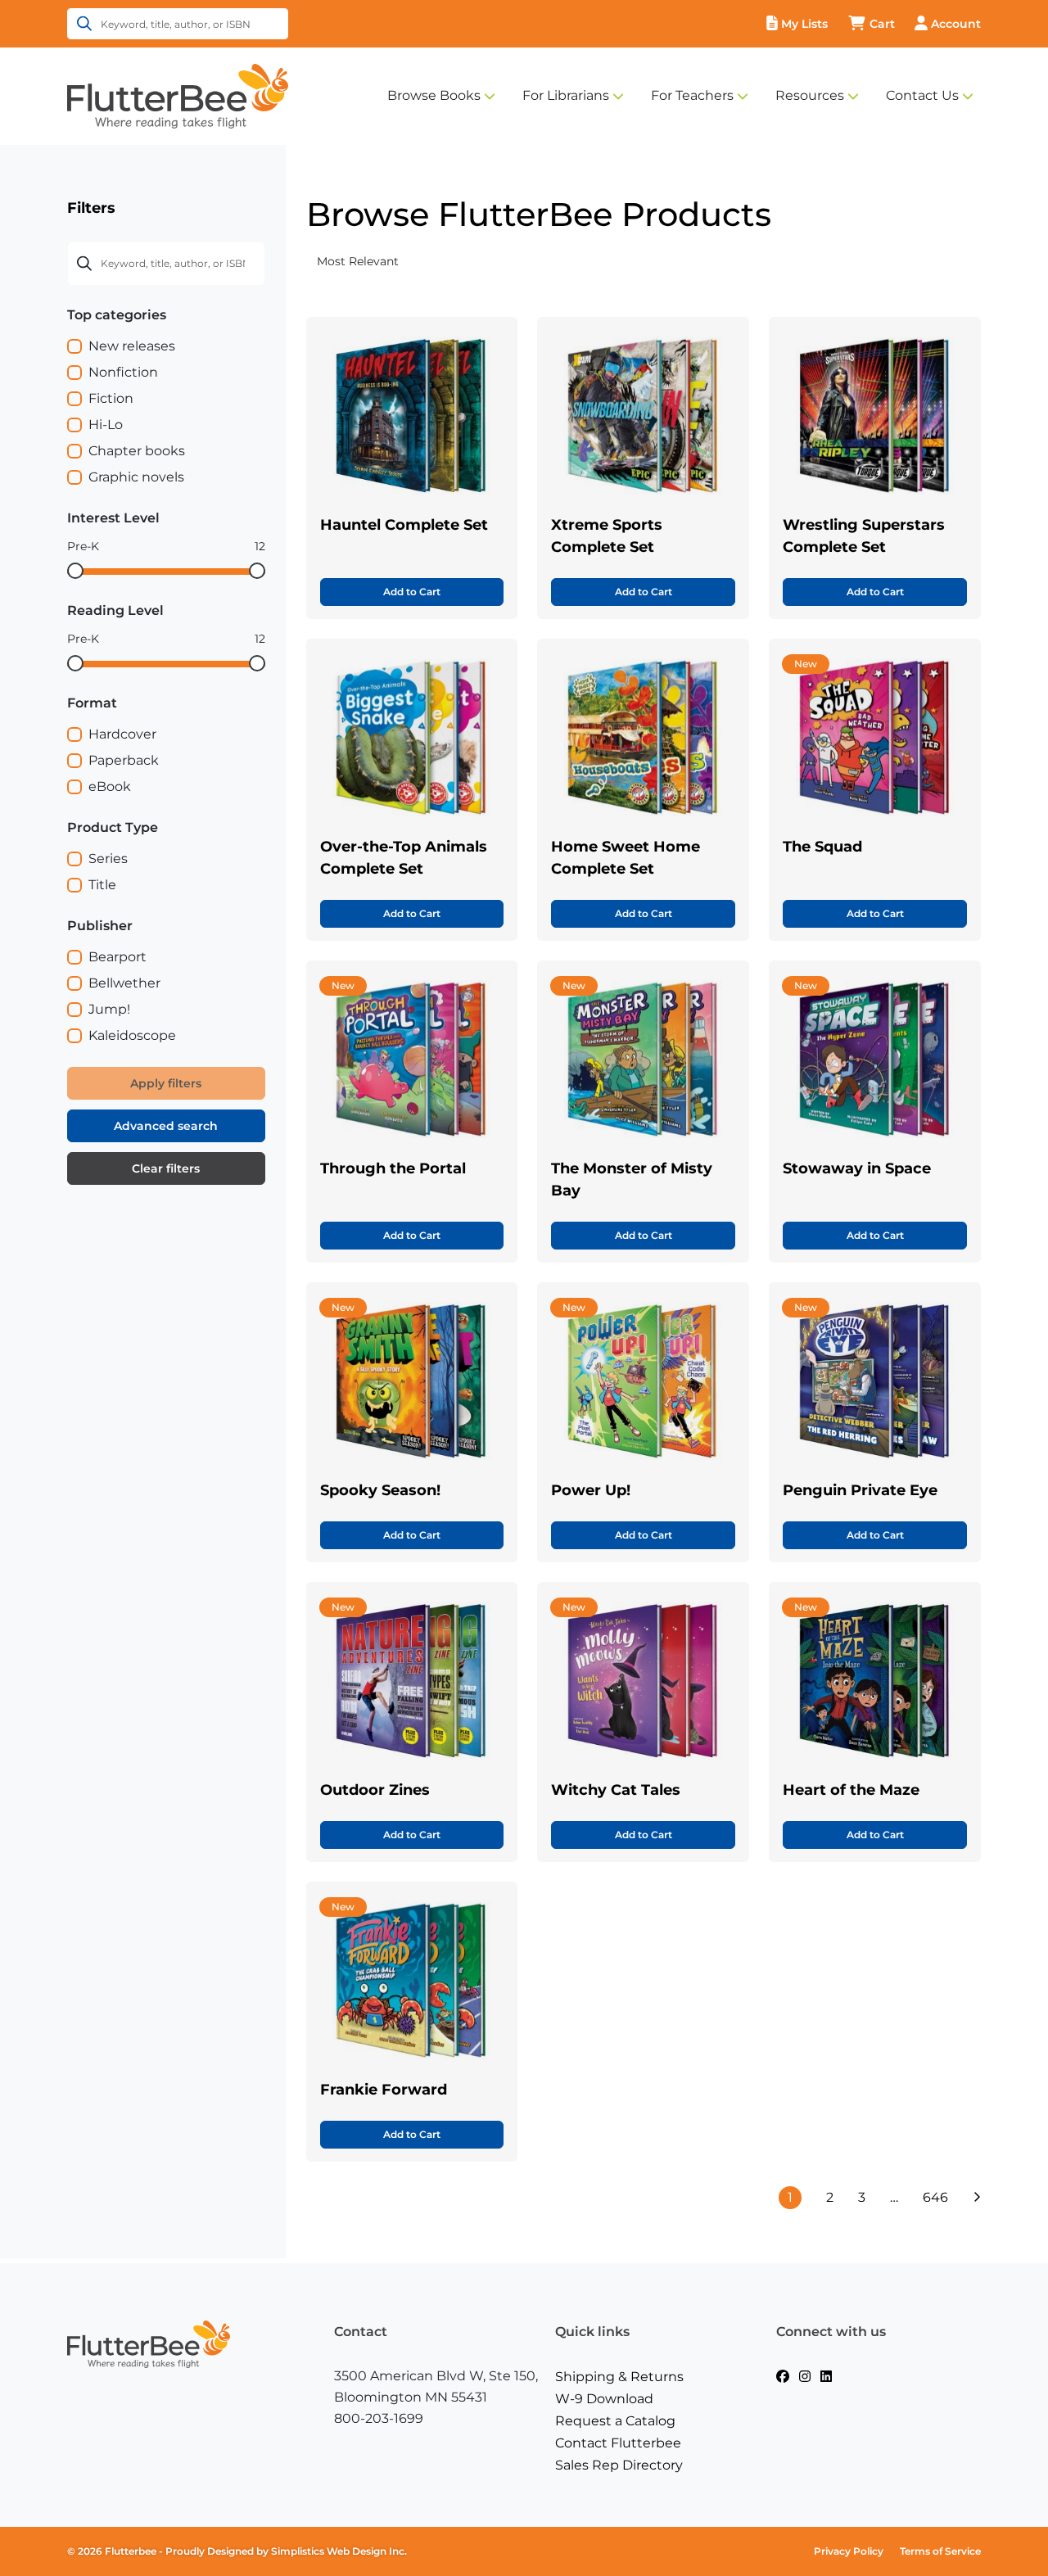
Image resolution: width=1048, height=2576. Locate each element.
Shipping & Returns (619, 2377)
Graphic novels (136, 477)
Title (102, 885)
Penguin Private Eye (860, 1490)
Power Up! (591, 1490)
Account (956, 24)
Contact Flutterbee (618, 2443)
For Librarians (566, 95)
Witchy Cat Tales (616, 1790)
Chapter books (137, 451)
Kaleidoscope (132, 1035)
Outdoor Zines (375, 1790)
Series (108, 859)
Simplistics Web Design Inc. (339, 2551)
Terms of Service (940, 2551)
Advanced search (166, 1126)
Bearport (117, 957)
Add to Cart (412, 592)
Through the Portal (393, 1168)
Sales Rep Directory (619, 2465)
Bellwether (124, 983)
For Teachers (692, 95)
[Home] (178, 95)
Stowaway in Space (857, 1168)
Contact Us (922, 95)
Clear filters (166, 1168)
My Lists (804, 24)
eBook (110, 786)
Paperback (124, 760)
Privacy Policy (849, 2551)
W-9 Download (604, 2399)
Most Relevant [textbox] (358, 261)
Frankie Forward (384, 2090)
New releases (132, 346)
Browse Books (434, 95)
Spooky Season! (380, 1490)
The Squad (822, 847)
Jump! (109, 1009)
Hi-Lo (106, 425)
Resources (810, 95)
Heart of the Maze (851, 1790)
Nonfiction (123, 372)
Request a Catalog (615, 2421)
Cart (882, 24)
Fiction (111, 398)
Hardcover (122, 734)
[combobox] (415, 262)
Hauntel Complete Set (404, 525)
